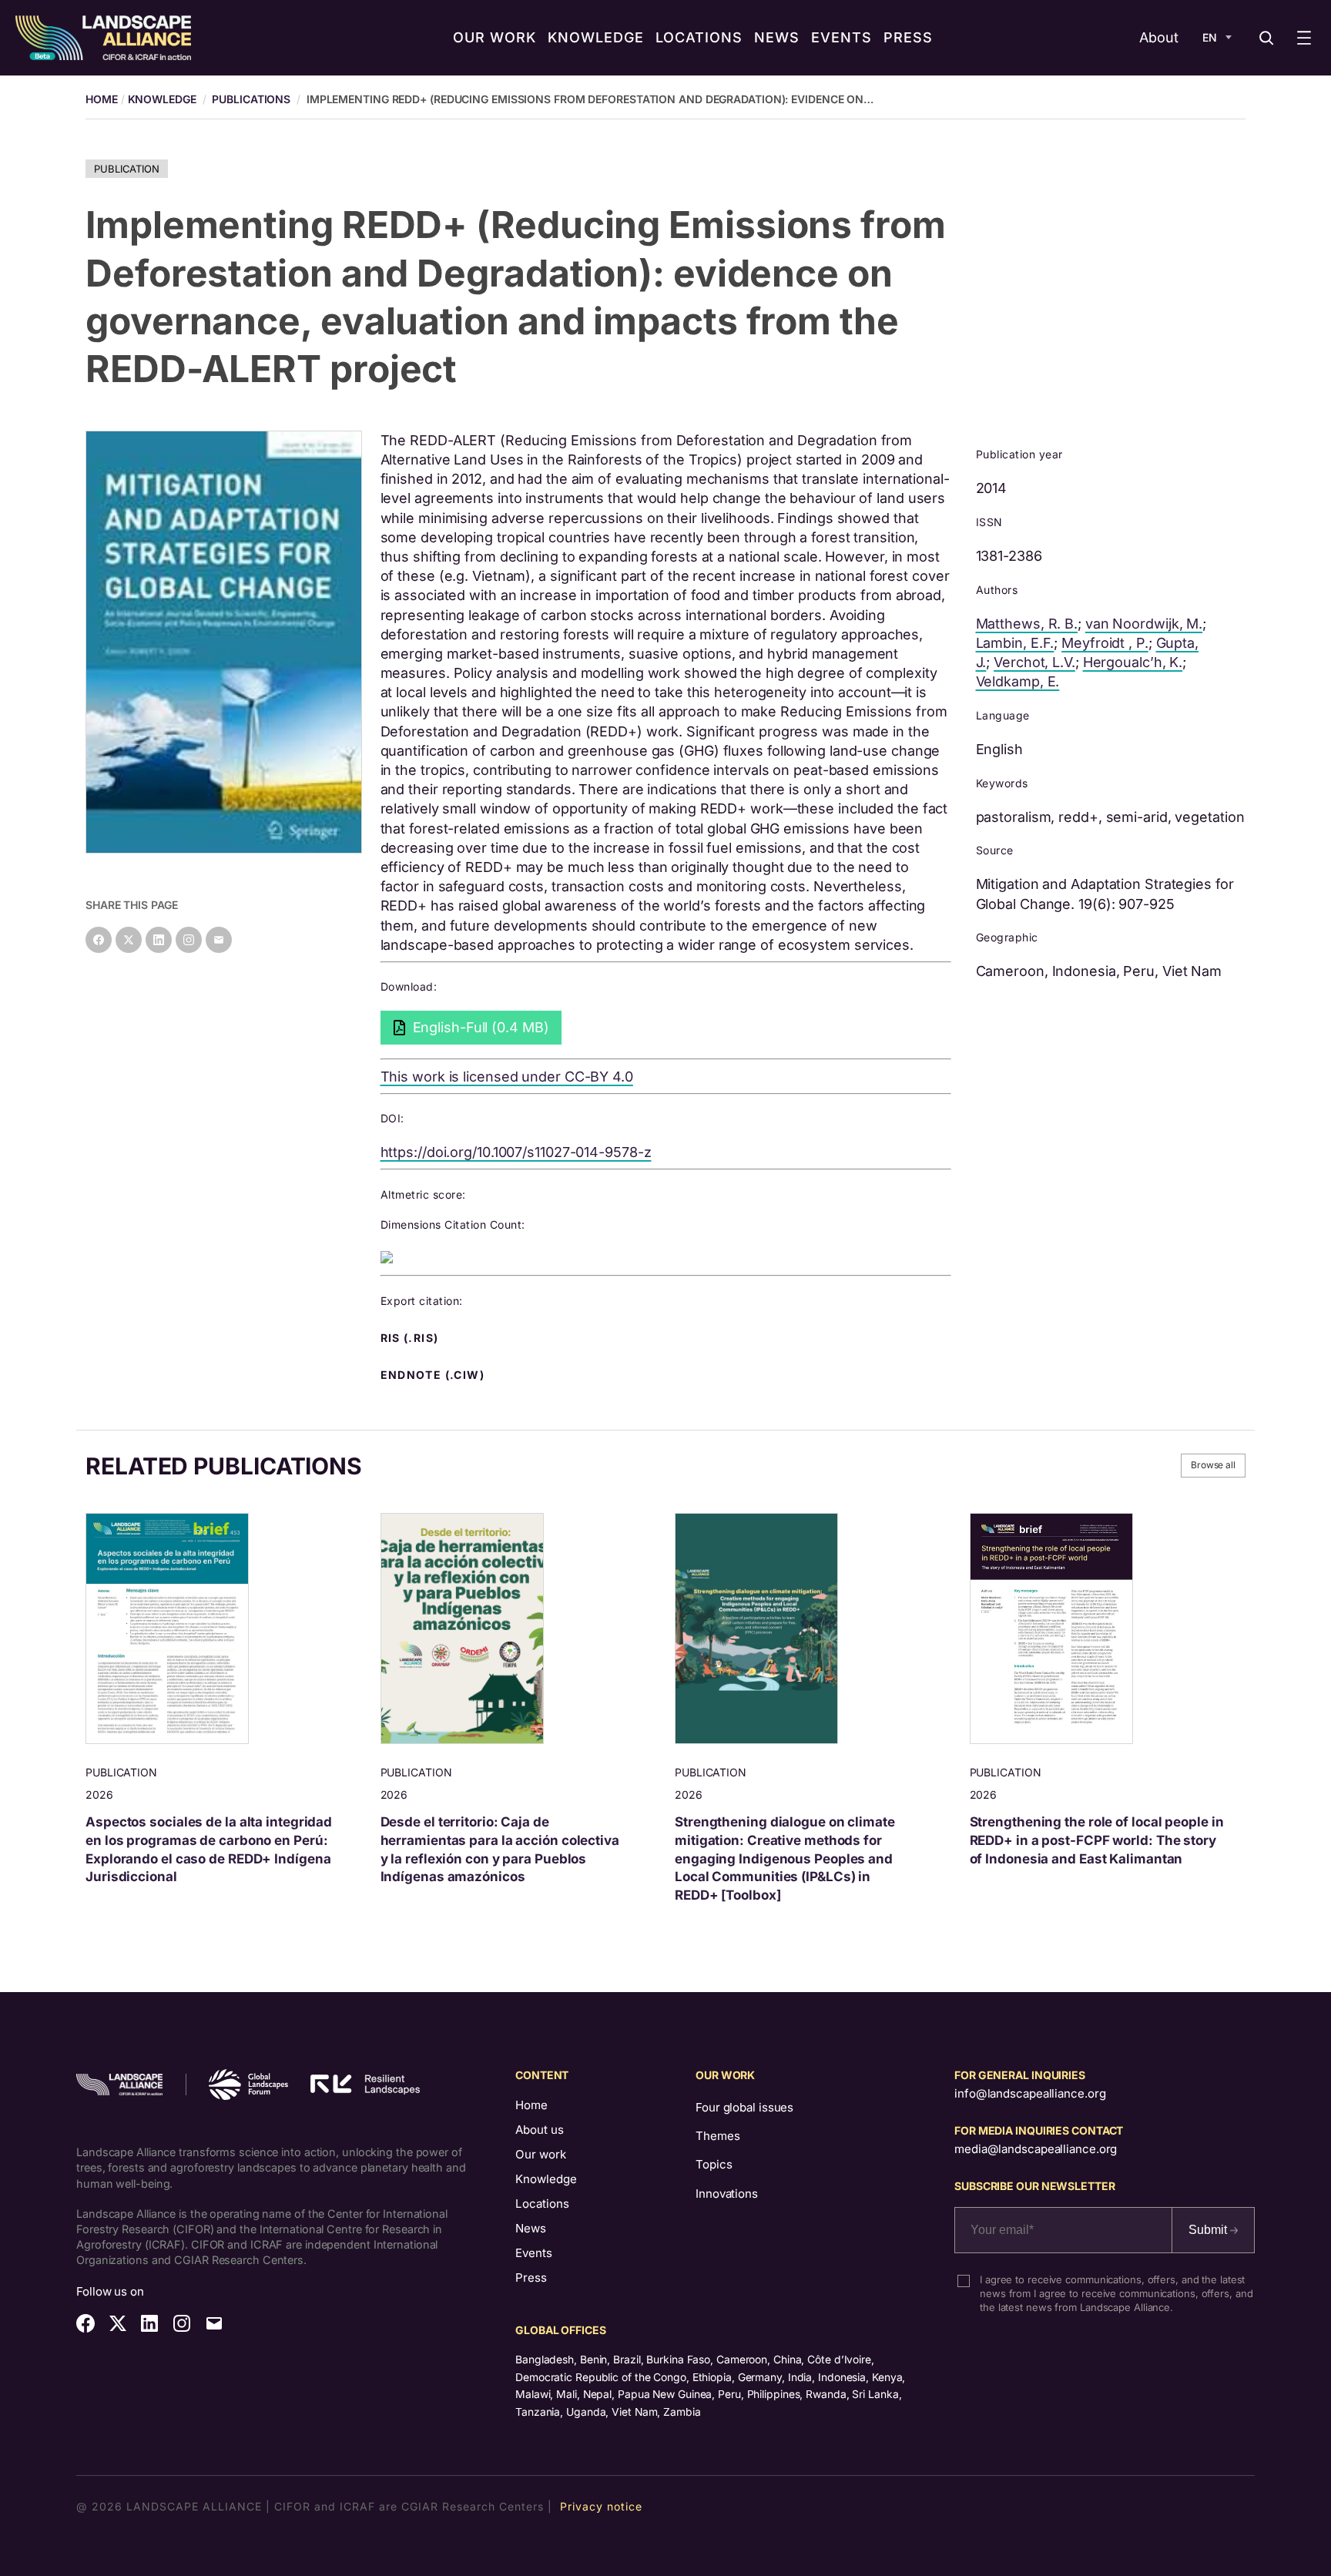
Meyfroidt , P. (1105, 643)
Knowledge (162, 99)
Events (534, 2253)
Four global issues (744, 2107)
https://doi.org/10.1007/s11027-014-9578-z (516, 1152)
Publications (251, 99)
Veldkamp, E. (1018, 681)
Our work (541, 2154)
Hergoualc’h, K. (1133, 662)
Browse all (1213, 1465)
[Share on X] (129, 940)
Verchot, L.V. (1034, 662)
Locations (542, 2204)
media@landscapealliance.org (1036, 2149)
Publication (127, 169)
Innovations (727, 2194)
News (531, 2228)
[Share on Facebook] (99, 940)
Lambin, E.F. (1015, 643)
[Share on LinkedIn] (159, 940)
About (1159, 37)
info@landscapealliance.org (1030, 2093)
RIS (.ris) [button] (411, 1338)
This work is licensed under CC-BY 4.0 (507, 1077)
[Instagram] (189, 940)
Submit (1209, 2230)
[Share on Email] (219, 940)
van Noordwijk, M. (1144, 624)
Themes (717, 2136)
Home (531, 2105)
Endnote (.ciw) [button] (434, 1375)
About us (540, 2130)
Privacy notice (601, 2506)
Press (531, 2277)
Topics (714, 2164)
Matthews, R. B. (1027, 624)
